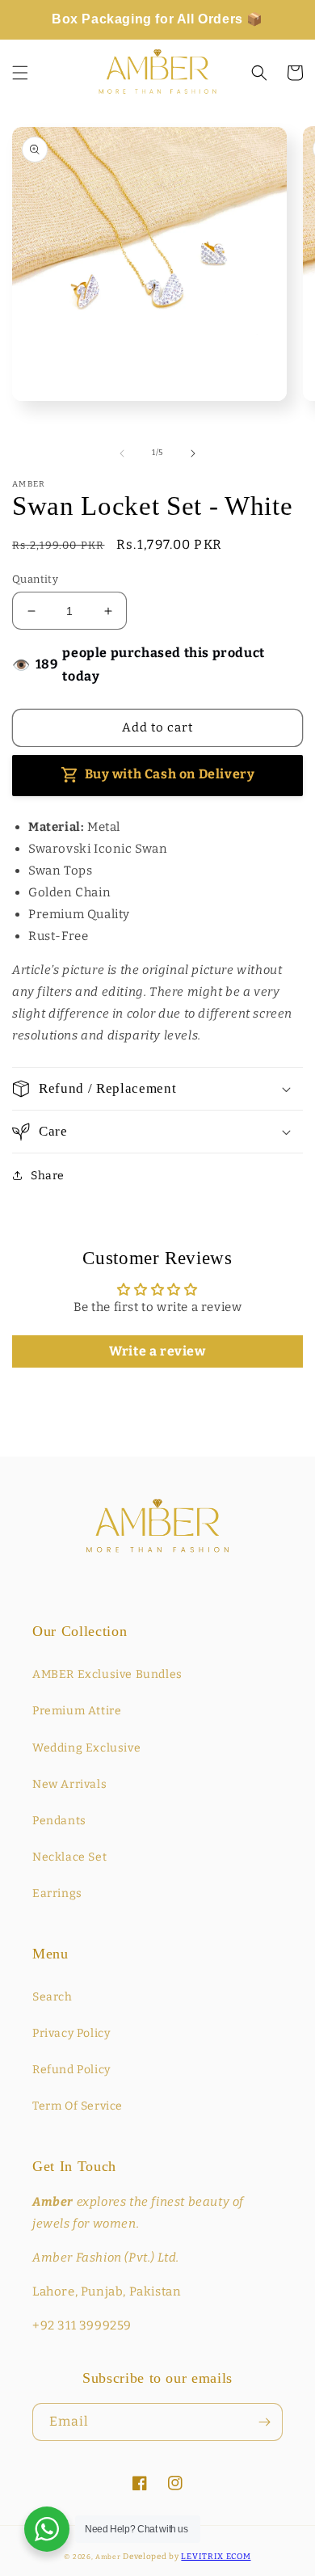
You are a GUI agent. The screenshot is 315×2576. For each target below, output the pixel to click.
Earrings (57, 1893)
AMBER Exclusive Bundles (107, 1674)
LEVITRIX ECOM (216, 2557)
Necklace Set (69, 1857)
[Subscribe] (264, 2422)
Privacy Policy (71, 2033)
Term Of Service (78, 2106)
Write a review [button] (157, 1351)
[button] (20, 73)
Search (52, 1997)
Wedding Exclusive (86, 1748)
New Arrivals (69, 1784)
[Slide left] (122, 453)
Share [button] (48, 1176)
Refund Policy (71, 2070)
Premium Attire (77, 1711)
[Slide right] (193, 453)
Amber (108, 2557)
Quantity (35, 579)
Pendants (59, 1821)
